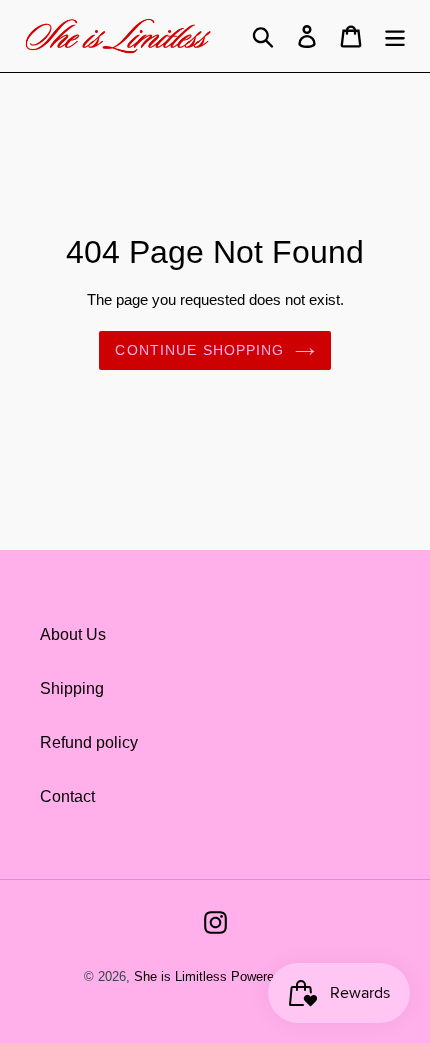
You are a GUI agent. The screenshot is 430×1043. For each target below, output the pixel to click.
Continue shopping (199, 350)
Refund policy (89, 742)
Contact (67, 796)
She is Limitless (180, 976)
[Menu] (395, 36)
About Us (73, 634)
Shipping (72, 688)
